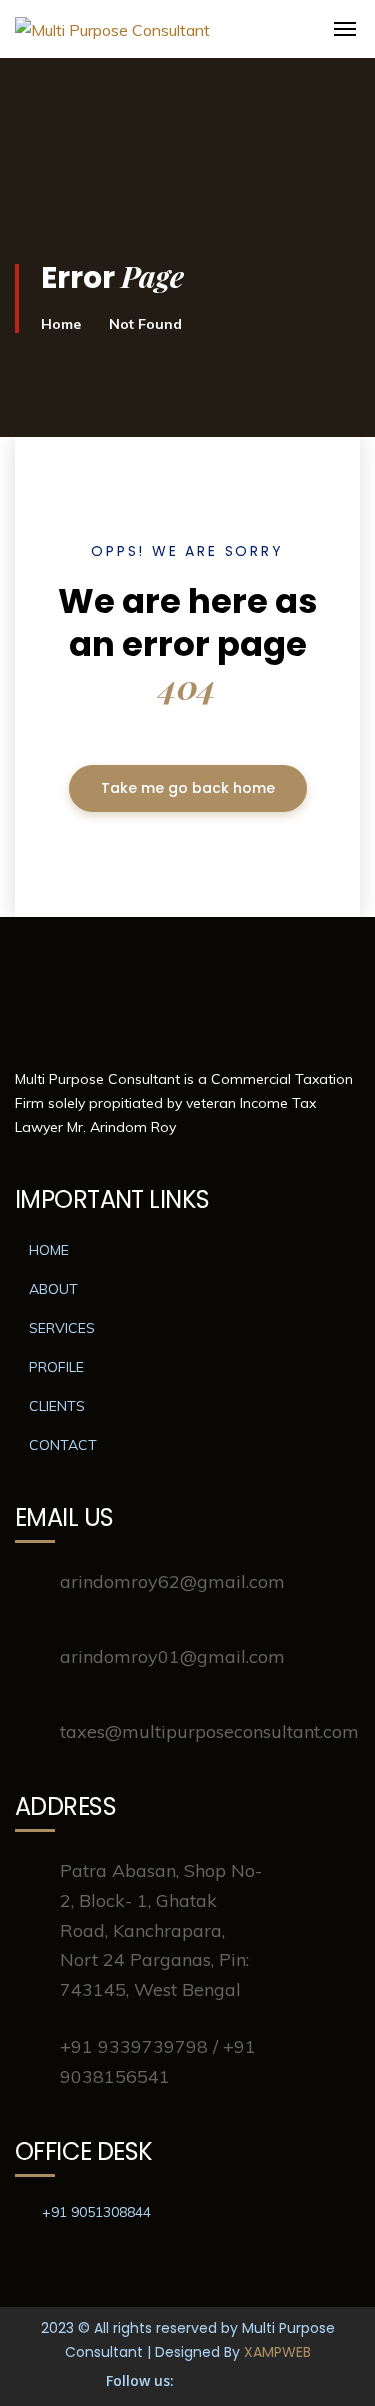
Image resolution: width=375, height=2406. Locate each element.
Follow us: (140, 2380)
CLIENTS (57, 1406)
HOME (49, 1250)
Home (61, 324)
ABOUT (53, 1289)
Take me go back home (188, 788)
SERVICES (62, 1328)
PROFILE (56, 1367)
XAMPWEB (277, 2352)
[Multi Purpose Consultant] (285, 41)
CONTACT (63, 1445)
